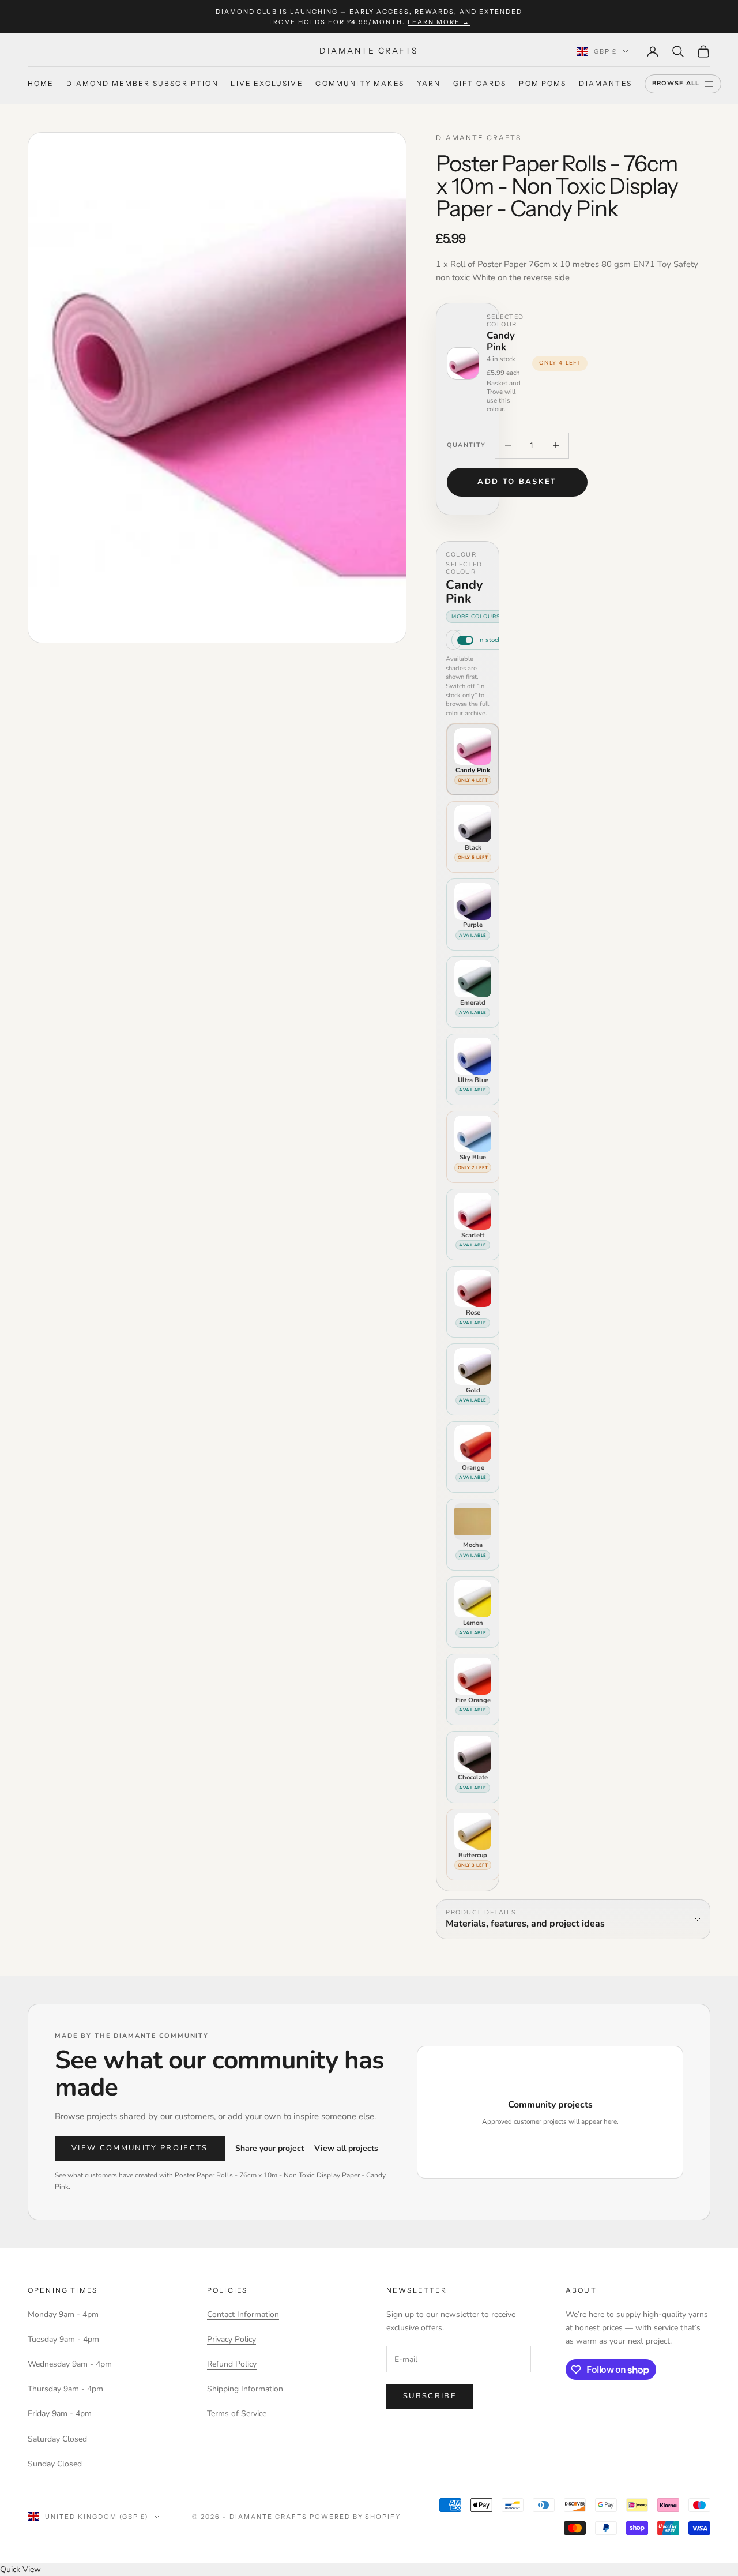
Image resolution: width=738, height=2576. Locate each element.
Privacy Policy (231, 2339)
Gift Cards (480, 84)
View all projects (346, 2148)
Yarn (429, 84)
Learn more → (439, 22)
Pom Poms (543, 84)
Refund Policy (232, 2364)
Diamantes (605, 84)
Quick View (20, 2569)
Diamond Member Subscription (142, 84)
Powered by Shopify (355, 2517)
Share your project (270, 2148)
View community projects (140, 2148)
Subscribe (430, 2396)
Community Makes (359, 84)
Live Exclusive (267, 84)
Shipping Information (245, 2389)
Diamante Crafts (479, 138)
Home (41, 84)
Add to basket (517, 482)
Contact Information (243, 2314)
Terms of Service (237, 2414)
